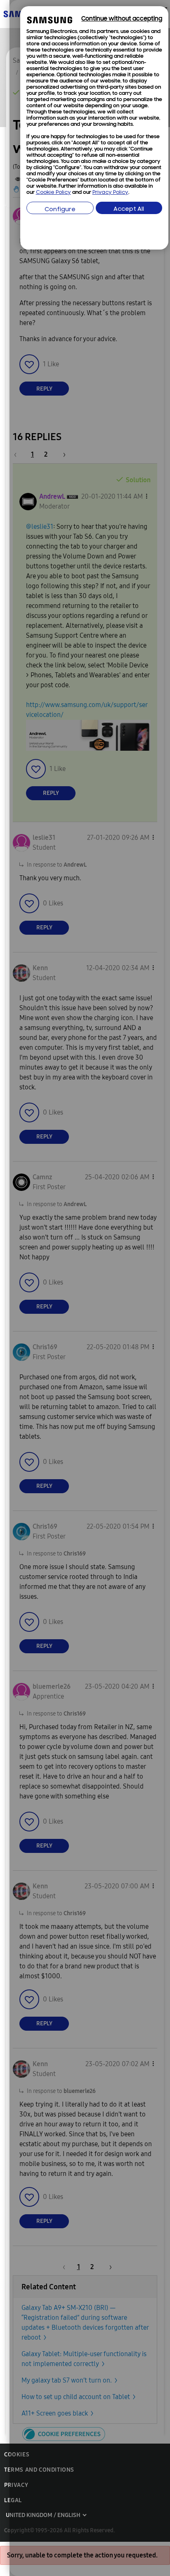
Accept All (129, 209)
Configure (60, 210)
